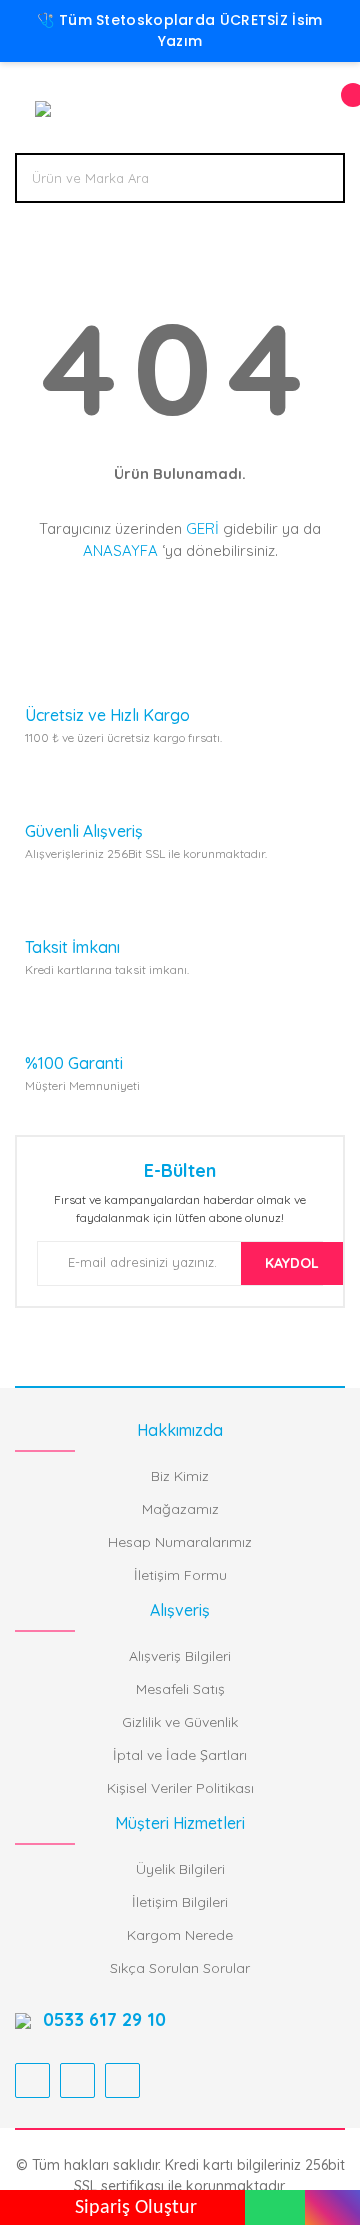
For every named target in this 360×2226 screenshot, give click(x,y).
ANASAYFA (120, 550)
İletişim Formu (180, 1575)
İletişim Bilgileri (180, 1902)
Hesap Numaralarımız (180, 1542)
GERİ (202, 528)
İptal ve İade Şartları (180, 1755)
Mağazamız (180, 1509)
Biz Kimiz (180, 1476)
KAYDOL (292, 1263)
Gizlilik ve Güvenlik (180, 1722)
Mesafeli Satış (180, 1689)
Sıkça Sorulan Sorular (180, 1968)
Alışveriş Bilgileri (180, 1656)
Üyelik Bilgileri (180, 1869)
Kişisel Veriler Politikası (180, 1788)
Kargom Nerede (180, 1935)
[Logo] (40, 107)
